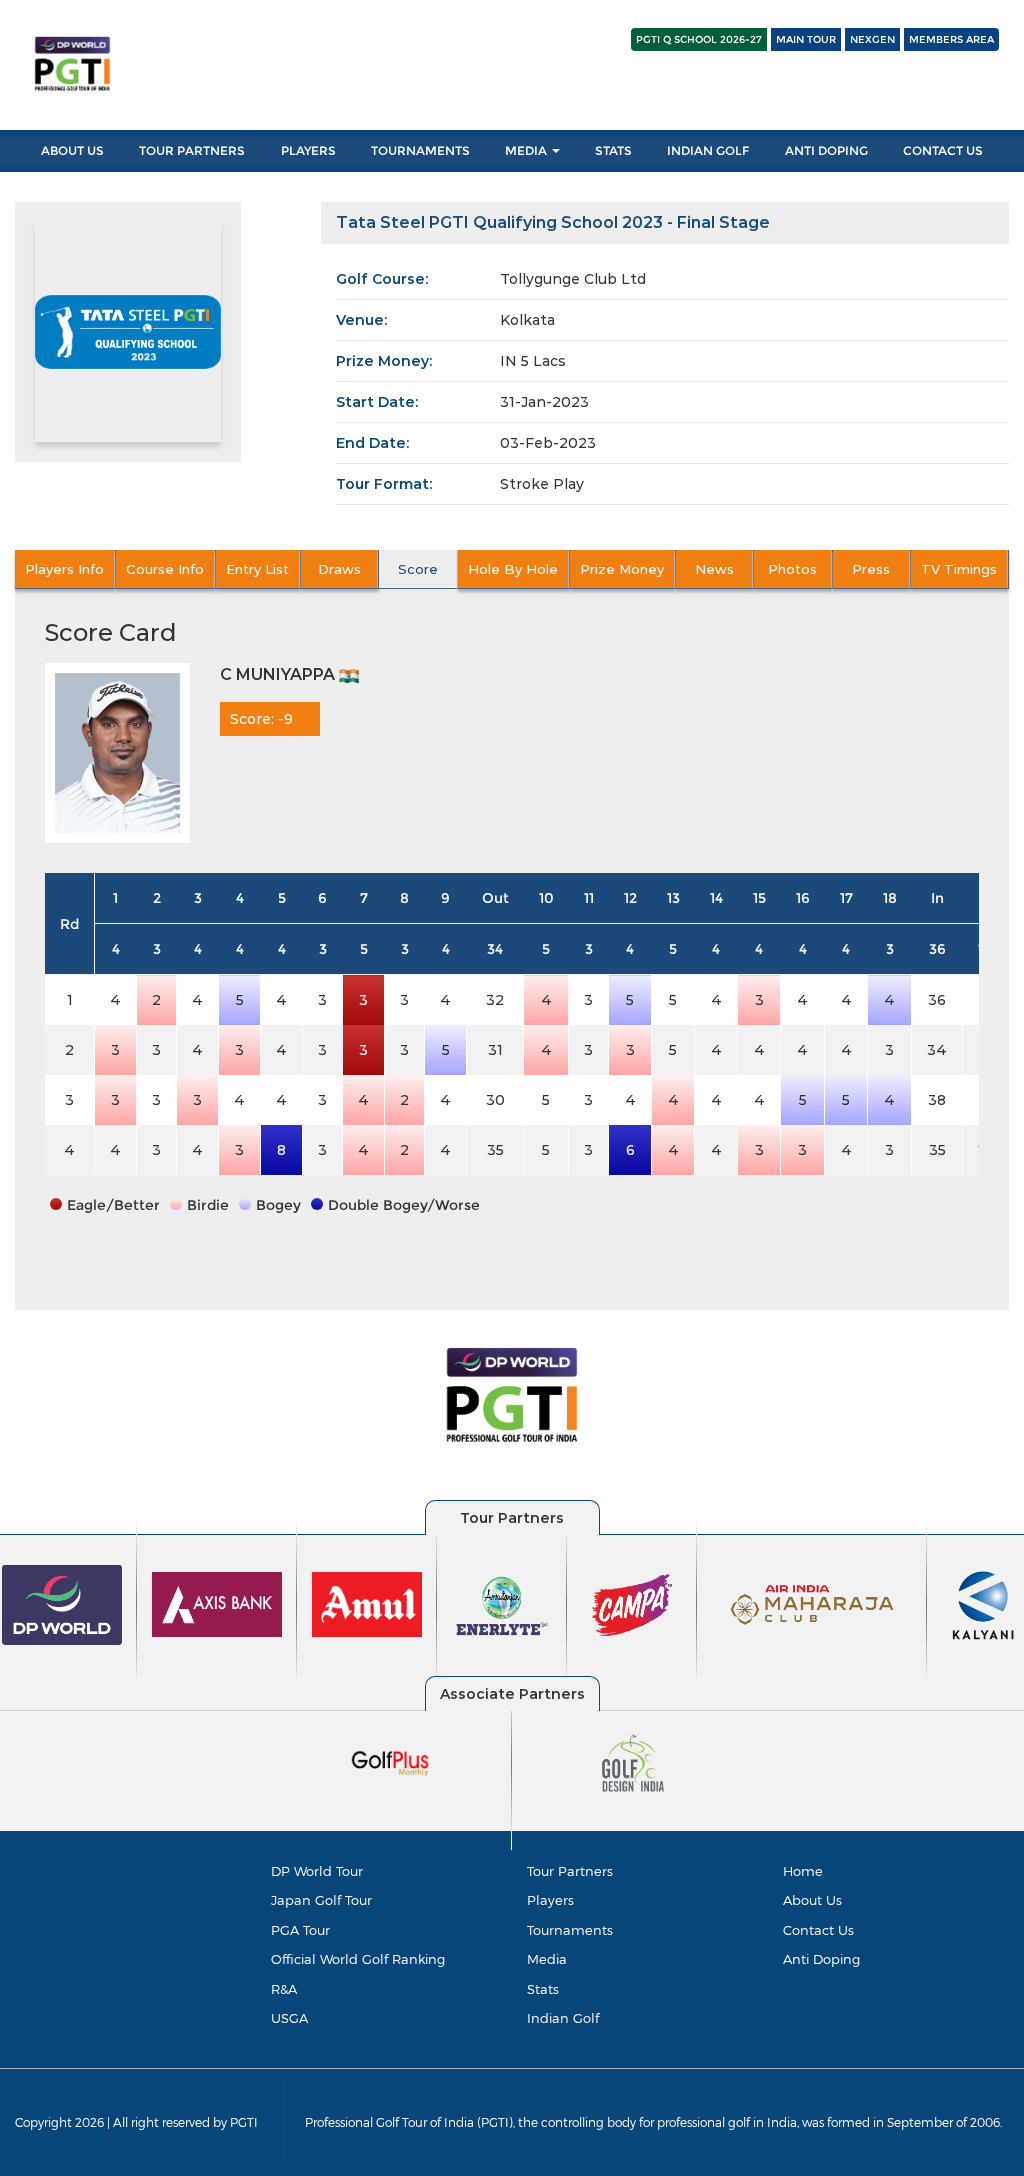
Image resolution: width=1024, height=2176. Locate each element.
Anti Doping (826, 150)
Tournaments (420, 150)
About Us (72, 150)
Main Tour (806, 39)
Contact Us (943, 150)
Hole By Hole (513, 569)
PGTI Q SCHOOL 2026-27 (699, 39)
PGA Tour (300, 1930)
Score (418, 569)
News (714, 569)
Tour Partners (192, 150)
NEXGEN (872, 39)
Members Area (951, 39)
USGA (289, 2018)
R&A (284, 1989)
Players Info (64, 569)
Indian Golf (708, 150)
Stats (613, 150)
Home (803, 1871)
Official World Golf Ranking (358, 1959)
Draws (339, 569)
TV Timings (959, 569)
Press (871, 569)
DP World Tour (317, 1871)
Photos (792, 569)
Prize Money (622, 569)
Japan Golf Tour (321, 1900)
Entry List (257, 569)
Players (308, 150)
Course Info (165, 569)
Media (527, 150)
